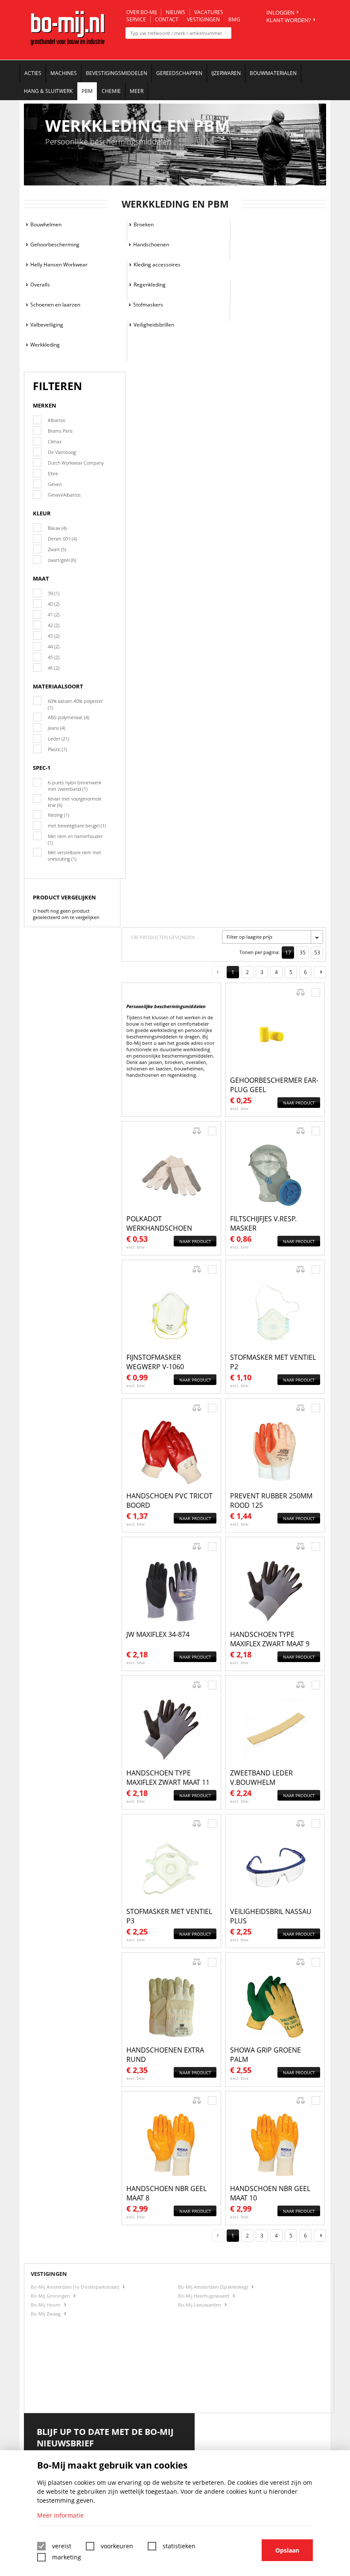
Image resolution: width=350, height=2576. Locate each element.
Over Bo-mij (141, 12)
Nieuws (175, 12)
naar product (299, 1103)
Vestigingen (203, 19)
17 (288, 953)
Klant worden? (289, 20)
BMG (234, 19)
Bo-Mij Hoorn (46, 2305)
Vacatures (209, 12)
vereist (62, 2546)
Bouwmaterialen (273, 73)
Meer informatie (60, 2515)
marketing (67, 2557)
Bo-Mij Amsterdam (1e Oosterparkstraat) (76, 2287)
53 (317, 953)
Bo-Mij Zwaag (46, 2314)
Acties (33, 73)
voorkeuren (117, 2546)
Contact (167, 19)
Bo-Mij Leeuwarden (200, 2305)
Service (136, 19)
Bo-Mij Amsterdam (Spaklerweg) (214, 2287)
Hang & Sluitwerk (48, 91)
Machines (64, 73)
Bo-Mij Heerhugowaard (204, 2296)
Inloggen (280, 12)
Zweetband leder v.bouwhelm (261, 1778)
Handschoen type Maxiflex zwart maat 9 (270, 1639)
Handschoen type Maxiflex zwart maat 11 (168, 1778)
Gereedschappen (179, 73)
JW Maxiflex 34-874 (158, 1634)
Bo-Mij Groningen (51, 2296)
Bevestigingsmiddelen (117, 73)
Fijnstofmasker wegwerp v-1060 (155, 1362)
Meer (137, 91)
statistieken (179, 2546)
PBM (87, 91)
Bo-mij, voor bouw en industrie (68, 34)
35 (303, 953)
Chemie (111, 91)
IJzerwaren (226, 73)
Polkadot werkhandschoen (159, 1223)
